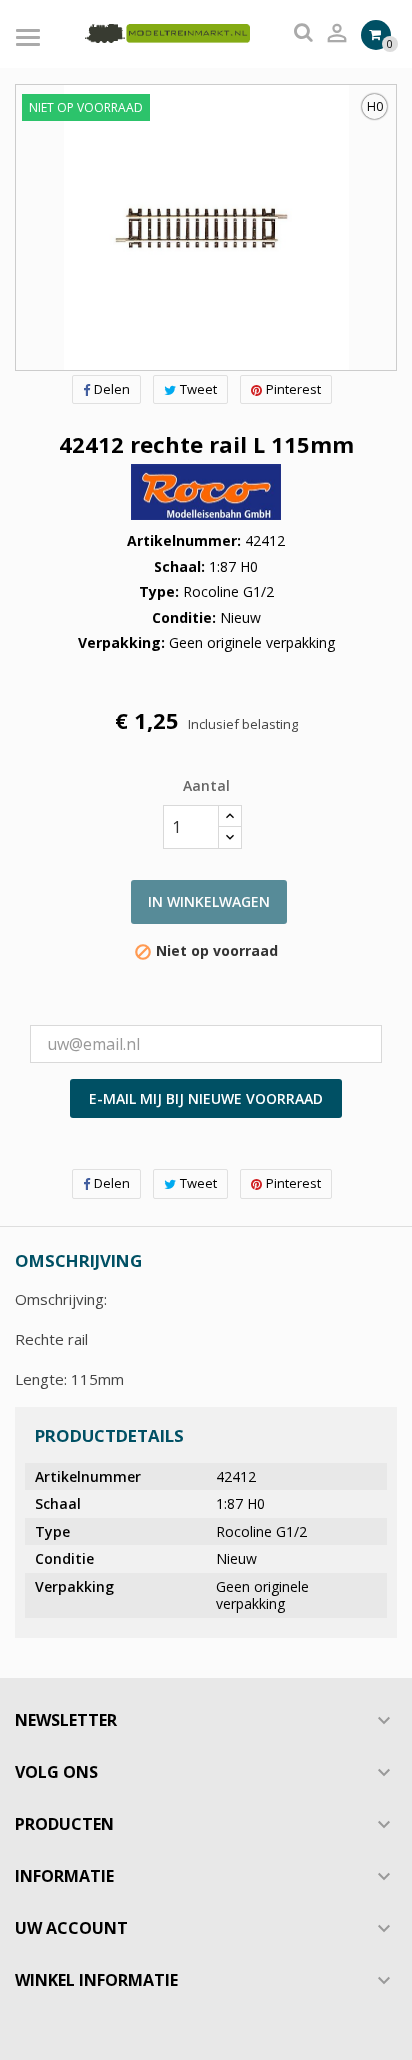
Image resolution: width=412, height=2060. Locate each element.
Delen (112, 389)
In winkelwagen (209, 901)
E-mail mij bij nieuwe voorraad (206, 1098)
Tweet (198, 389)
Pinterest (293, 389)
